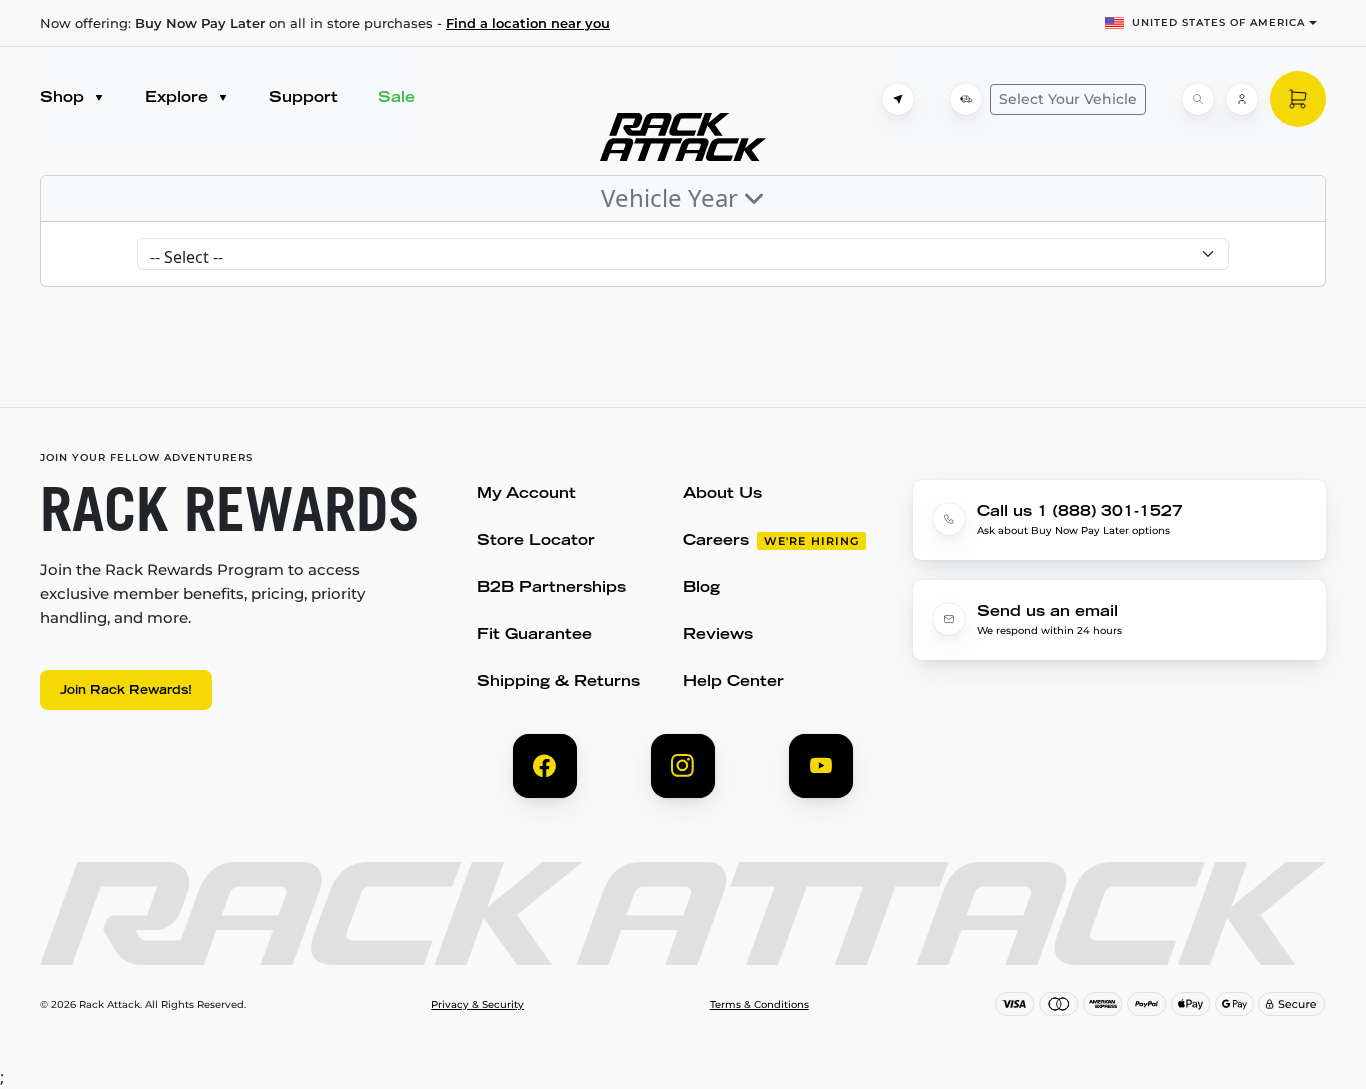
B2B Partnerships (551, 588)
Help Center (733, 682)
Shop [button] (64, 98)
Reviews (718, 635)
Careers (716, 541)
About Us (722, 494)
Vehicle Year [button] (672, 197)
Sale (396, 98)
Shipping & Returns (558, 682)
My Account (526, 494)
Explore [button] (179, 98)
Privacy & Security (477, 1005)
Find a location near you (528, 23)
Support (303, 98)
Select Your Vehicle (1068, 99)
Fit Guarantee (534, 635)
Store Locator (536, 541)
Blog (701, 588)
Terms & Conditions (759, 1005)
